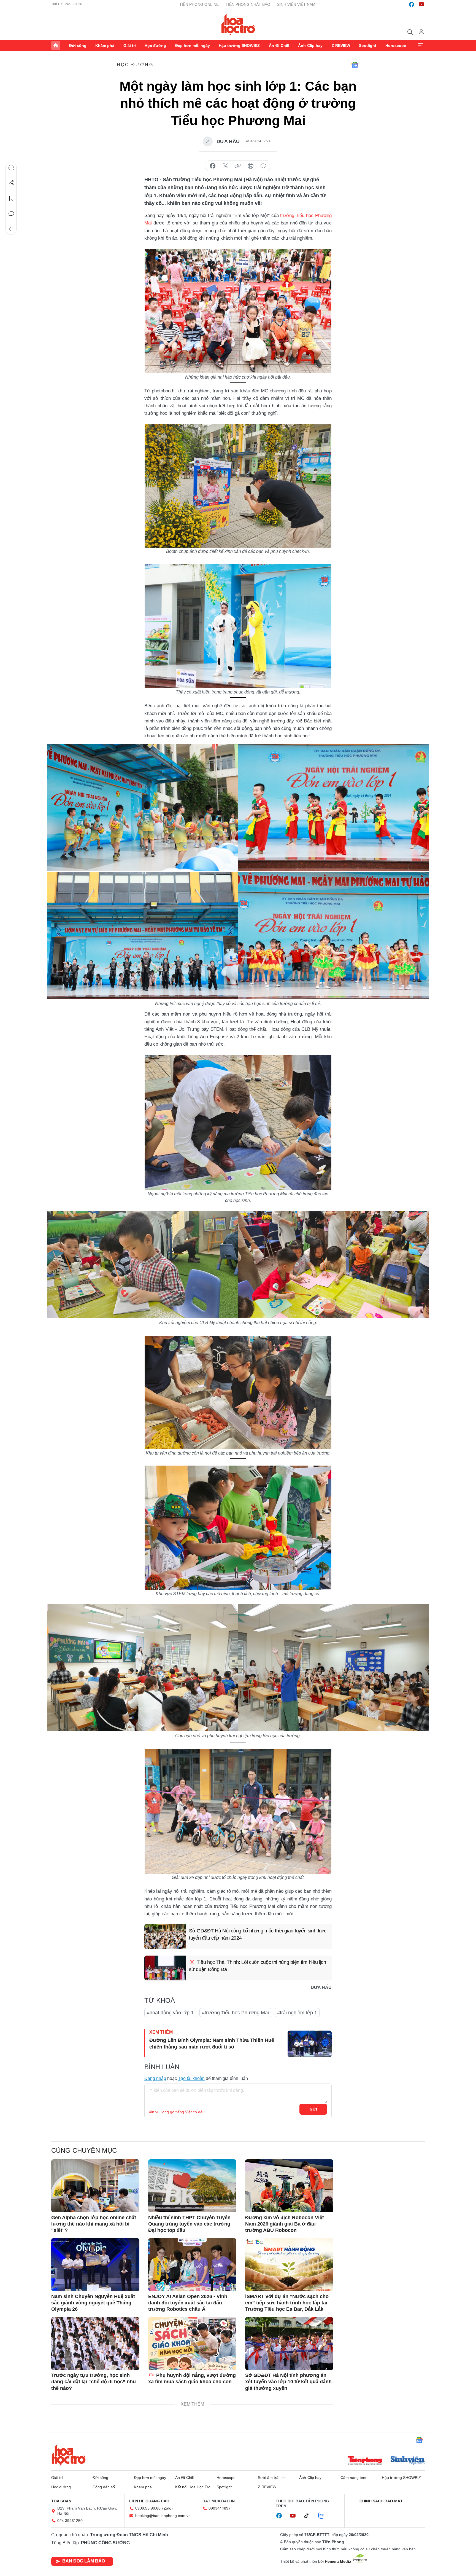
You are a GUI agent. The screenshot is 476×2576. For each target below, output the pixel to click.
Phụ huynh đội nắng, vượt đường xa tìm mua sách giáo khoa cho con (192, 2378)
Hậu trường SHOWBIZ (239, 45)
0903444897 (220, 2508)
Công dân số (104, 2487)
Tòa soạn (61, 2501)
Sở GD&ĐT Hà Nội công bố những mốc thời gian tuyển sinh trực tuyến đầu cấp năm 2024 (258, 1934)
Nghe (11, 167)
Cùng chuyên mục (84, 2150)
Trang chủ (56, 45)
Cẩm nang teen (354, 2478)
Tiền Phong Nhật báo (248, 4)
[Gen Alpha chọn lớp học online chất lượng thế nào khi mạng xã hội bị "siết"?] (95, 2186)
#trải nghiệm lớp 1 (297, 2013)
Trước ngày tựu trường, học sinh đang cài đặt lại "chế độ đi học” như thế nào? (94, 2382)
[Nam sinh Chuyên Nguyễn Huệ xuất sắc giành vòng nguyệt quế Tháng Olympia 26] (95, 2265)
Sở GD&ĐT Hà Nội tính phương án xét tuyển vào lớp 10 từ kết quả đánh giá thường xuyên (288, 2382)
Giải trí (130, 45)
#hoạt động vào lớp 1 (170, 2013)
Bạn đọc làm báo (84, 2561)
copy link (238, 166)
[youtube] (421, 4)
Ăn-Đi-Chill (279, 45)
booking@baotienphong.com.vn (163, 2516)
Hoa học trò (69, 2455)
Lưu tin (11, 198)
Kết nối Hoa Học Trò (193, 2487)
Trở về (11, 229)
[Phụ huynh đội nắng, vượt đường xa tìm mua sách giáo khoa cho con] (192, 2344)
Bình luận (11, 214)
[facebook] (412, 4)
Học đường (155, 45)
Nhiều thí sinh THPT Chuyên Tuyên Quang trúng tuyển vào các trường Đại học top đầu (189, 2224)
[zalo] (324, 2516)
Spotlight (368, 45)
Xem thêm (420, 45)
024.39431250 (70, 2521)
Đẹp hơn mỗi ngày (193, 45)
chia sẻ (213, 166)
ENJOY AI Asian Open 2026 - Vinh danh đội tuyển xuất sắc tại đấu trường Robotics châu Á (188, 2303)
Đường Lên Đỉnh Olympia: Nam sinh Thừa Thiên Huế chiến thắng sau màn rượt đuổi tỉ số (212, 2043)
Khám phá (105, 45)
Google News (355, 65)
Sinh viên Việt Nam (296, 4)
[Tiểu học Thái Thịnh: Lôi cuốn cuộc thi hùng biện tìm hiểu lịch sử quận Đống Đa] (165, 1968)
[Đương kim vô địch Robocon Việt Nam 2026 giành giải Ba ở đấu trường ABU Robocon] (289, 2186)
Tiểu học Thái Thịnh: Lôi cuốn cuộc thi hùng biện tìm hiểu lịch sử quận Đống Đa (258, 1966)
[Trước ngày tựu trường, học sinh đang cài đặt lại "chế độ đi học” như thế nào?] (95, 2344)
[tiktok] (309, 2516)
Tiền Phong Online (199, 4)
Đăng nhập (155, 2078)
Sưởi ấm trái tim (272, 2478)
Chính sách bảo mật (381, 2501)
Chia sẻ (11, 183)
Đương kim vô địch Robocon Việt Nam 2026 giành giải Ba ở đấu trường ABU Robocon (285, 2224)
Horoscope (396, 45)
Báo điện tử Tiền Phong (238, 25)
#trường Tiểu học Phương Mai (235, 2013)
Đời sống (78, 45)
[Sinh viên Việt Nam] (408, 2461)
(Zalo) (167, 2508)
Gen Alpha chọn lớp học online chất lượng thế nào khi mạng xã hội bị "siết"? (94, 2224)
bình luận (263, 166)
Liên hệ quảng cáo (149, 2501)
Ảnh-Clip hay (310, 45)
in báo (251, 166)
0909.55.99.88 (148, 2508)
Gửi (313, 2109)
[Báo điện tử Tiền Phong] (365, 2461)
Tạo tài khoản (191, 2078)
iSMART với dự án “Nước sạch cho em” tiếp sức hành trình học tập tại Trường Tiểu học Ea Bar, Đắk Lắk (287, 2303)
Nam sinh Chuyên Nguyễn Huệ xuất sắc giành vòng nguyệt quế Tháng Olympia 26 (93, 2303)
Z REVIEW (341, 45)
